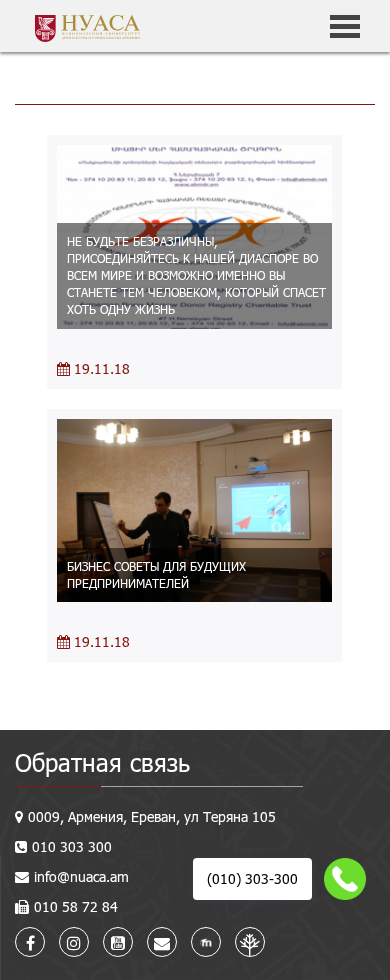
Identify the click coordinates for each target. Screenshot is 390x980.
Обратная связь (102, 762)
